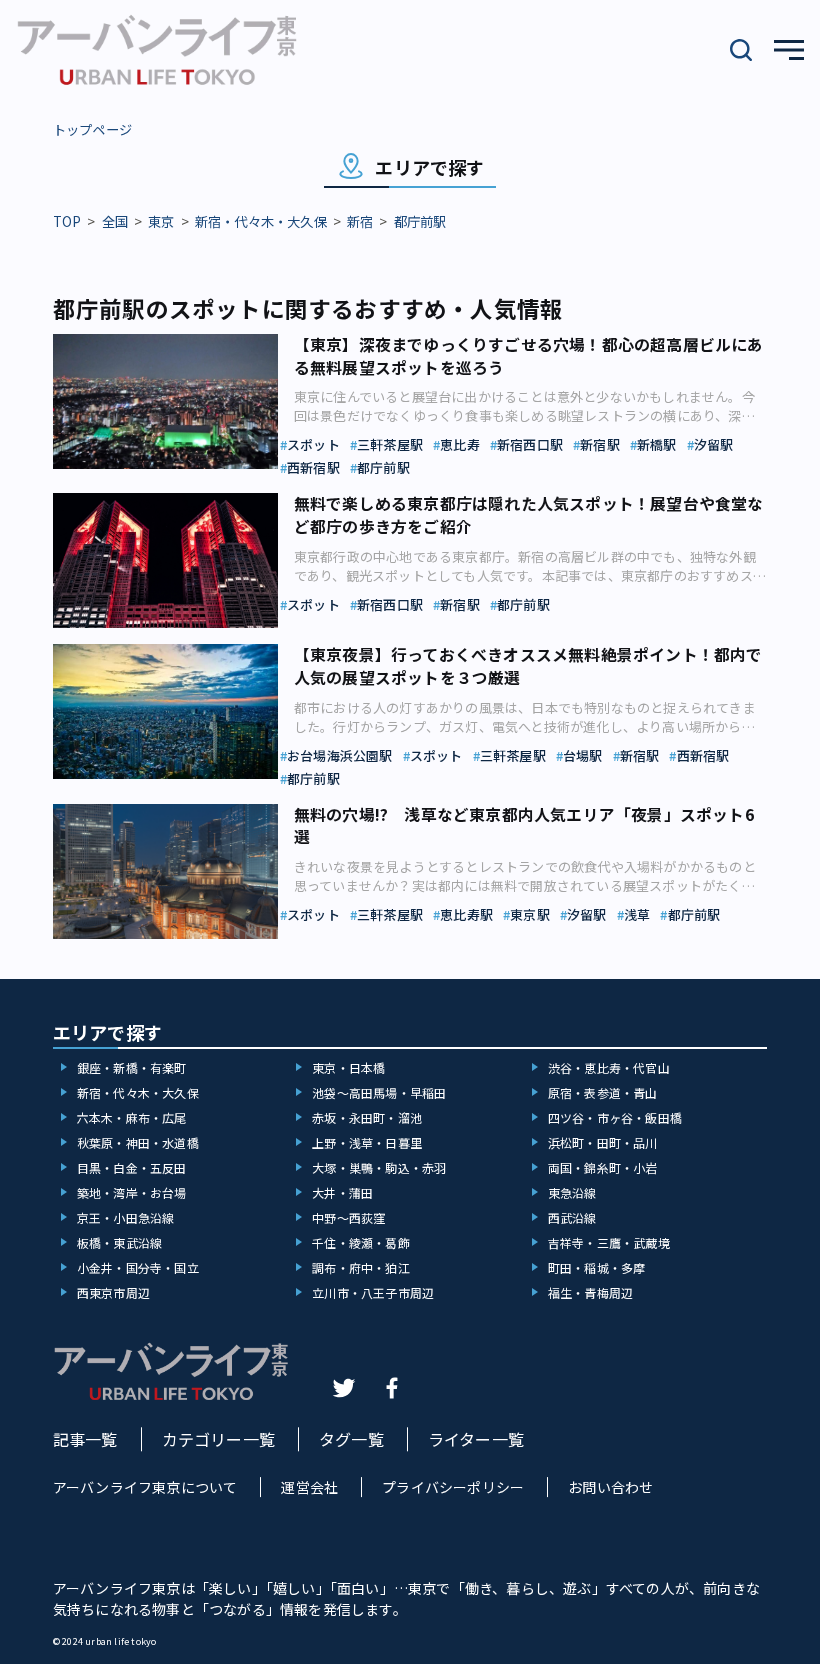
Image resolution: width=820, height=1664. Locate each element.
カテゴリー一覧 (218, 1439)
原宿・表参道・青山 (603, 1092)
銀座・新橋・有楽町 (132, 1067)
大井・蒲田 (342, 1192)
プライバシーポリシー (453, 1487)
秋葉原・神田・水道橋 (138, 1142)
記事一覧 (85, 1439)
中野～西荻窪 (348, 1217)
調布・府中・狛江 (361, 1267)
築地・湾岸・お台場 (132, 1192)
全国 (115, 221)
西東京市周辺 (113, 1292)
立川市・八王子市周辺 (373, 1292)
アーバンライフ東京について (145, 1487)
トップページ (92, 129)
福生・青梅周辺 (590, 1292)
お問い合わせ (610, 1487)
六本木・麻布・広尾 (132, 1117)
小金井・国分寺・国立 (138, 1267)
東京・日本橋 (348, 1067)
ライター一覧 (476, 1439)
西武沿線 (572, 1217)
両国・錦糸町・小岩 (603, 1167)
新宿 (360, 221)
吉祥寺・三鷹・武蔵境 (609, 1242)
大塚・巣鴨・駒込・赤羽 (379, 1167)
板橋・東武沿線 (119, 1242)
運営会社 (309, 1487)
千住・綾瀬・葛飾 (361, 1242)
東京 (161, 221)
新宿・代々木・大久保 (261, 221)
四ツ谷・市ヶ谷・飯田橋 (615, 1117)
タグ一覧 (351, 1439)
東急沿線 (572, 1192)
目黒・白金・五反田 (132, 1167)
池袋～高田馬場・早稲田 (379, 1092)
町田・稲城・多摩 (597, 1267)
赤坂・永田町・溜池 (367, 1117)
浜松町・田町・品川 (603, 1142)
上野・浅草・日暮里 (367, 1142)
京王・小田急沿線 (126, 1217)
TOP (67, 221)
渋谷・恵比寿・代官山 (609, 1067)
